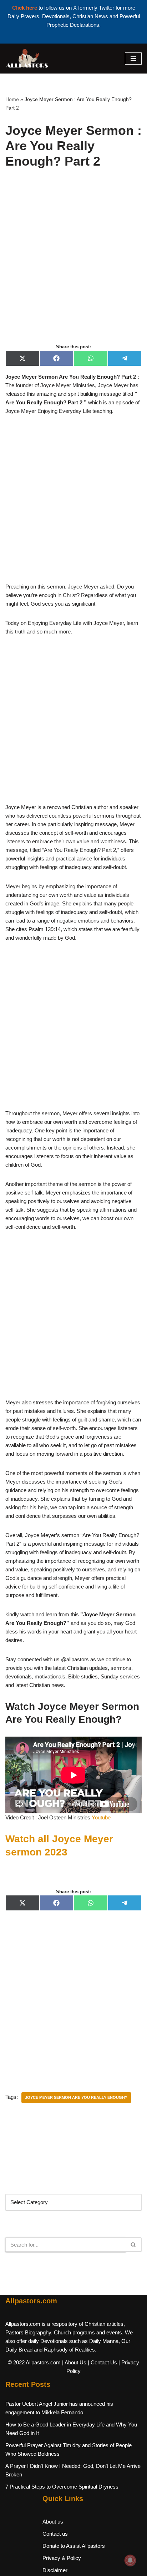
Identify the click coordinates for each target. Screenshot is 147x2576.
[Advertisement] (73, 264)
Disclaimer (55, 2570)
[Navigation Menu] (133, 59)
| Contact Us (102, 2362)
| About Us (74, 2362)
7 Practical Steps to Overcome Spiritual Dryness (62, 2487)
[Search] (134, 2245)
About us (53, 2522)
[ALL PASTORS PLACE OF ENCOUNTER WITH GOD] (27, 59)
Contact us (55, 2534)
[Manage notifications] (130, 2560)
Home (12, 99)
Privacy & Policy (62, 2558)
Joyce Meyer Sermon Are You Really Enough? (76, 2097)
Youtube (102, 1817)
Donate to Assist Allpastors (74, 2546)
